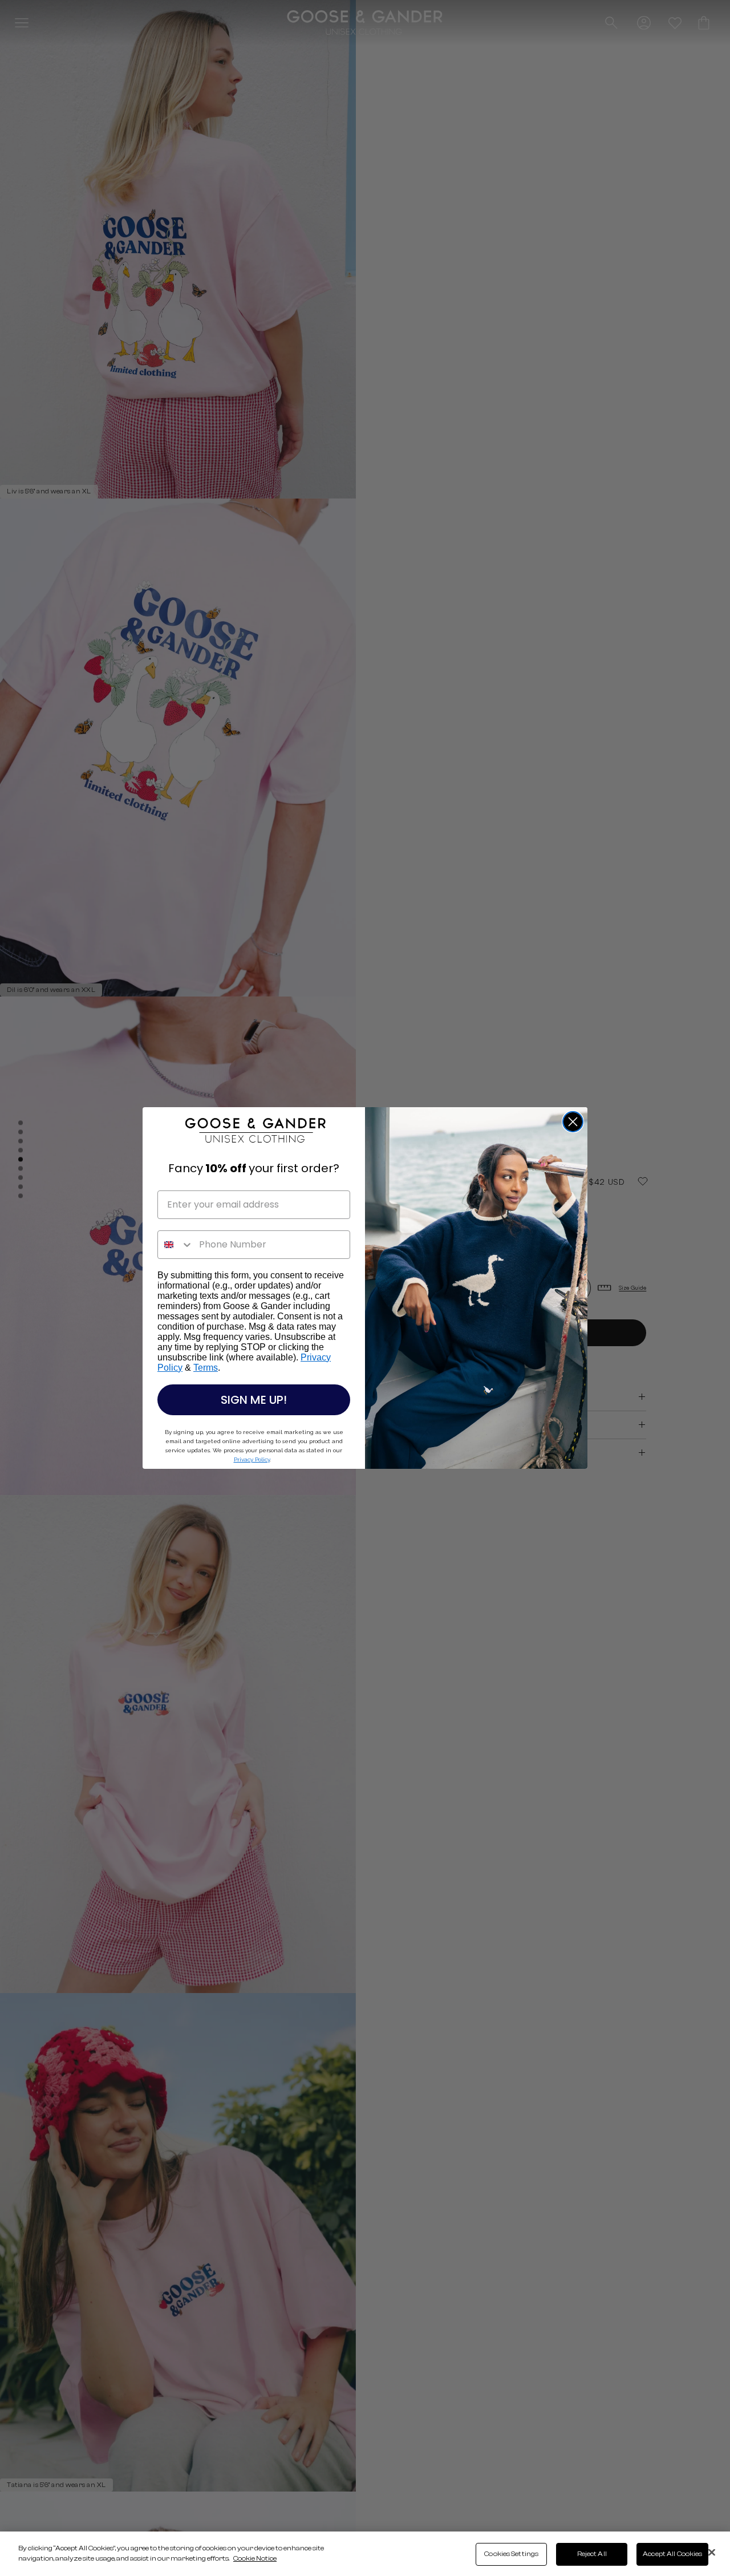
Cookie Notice (255, 2558)
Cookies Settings (511, 2554)
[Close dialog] (573, 1122)
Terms (206, 1368)
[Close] (712, 2553)
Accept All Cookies (672, 2554)
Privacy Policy (252, 1459)
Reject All (592, 2554)
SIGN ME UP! (254, 1400)
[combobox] (176, 1245)
